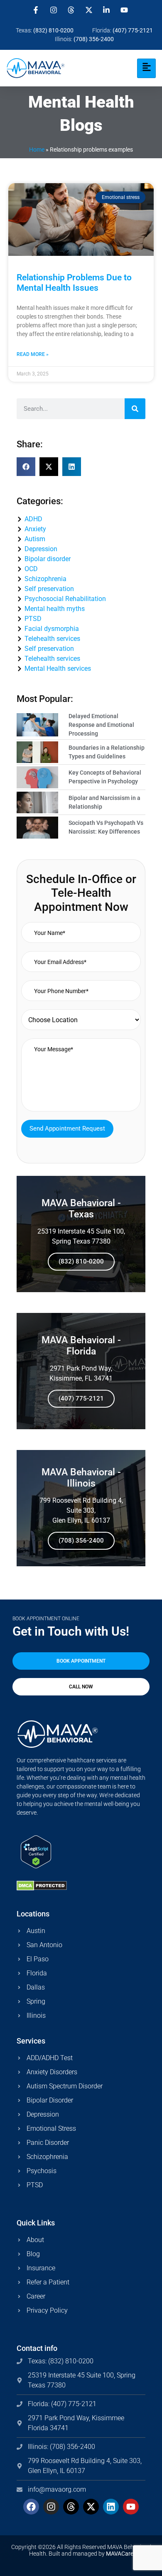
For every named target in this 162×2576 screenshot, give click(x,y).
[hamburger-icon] (146, 68)
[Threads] (71, 2507)
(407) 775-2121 (81, 1398)
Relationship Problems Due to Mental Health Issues (74, 283)
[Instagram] (51, 2507)
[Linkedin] (111, 2507)
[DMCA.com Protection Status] (42, 1888)
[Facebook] (31, 2507)
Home (37, 150)
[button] (26, 467)
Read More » (33, 354)
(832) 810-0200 (81, 1261)
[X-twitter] (91, 2507)
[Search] (135, 409)
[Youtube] (131, 2507)
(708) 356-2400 (81, 1541)
